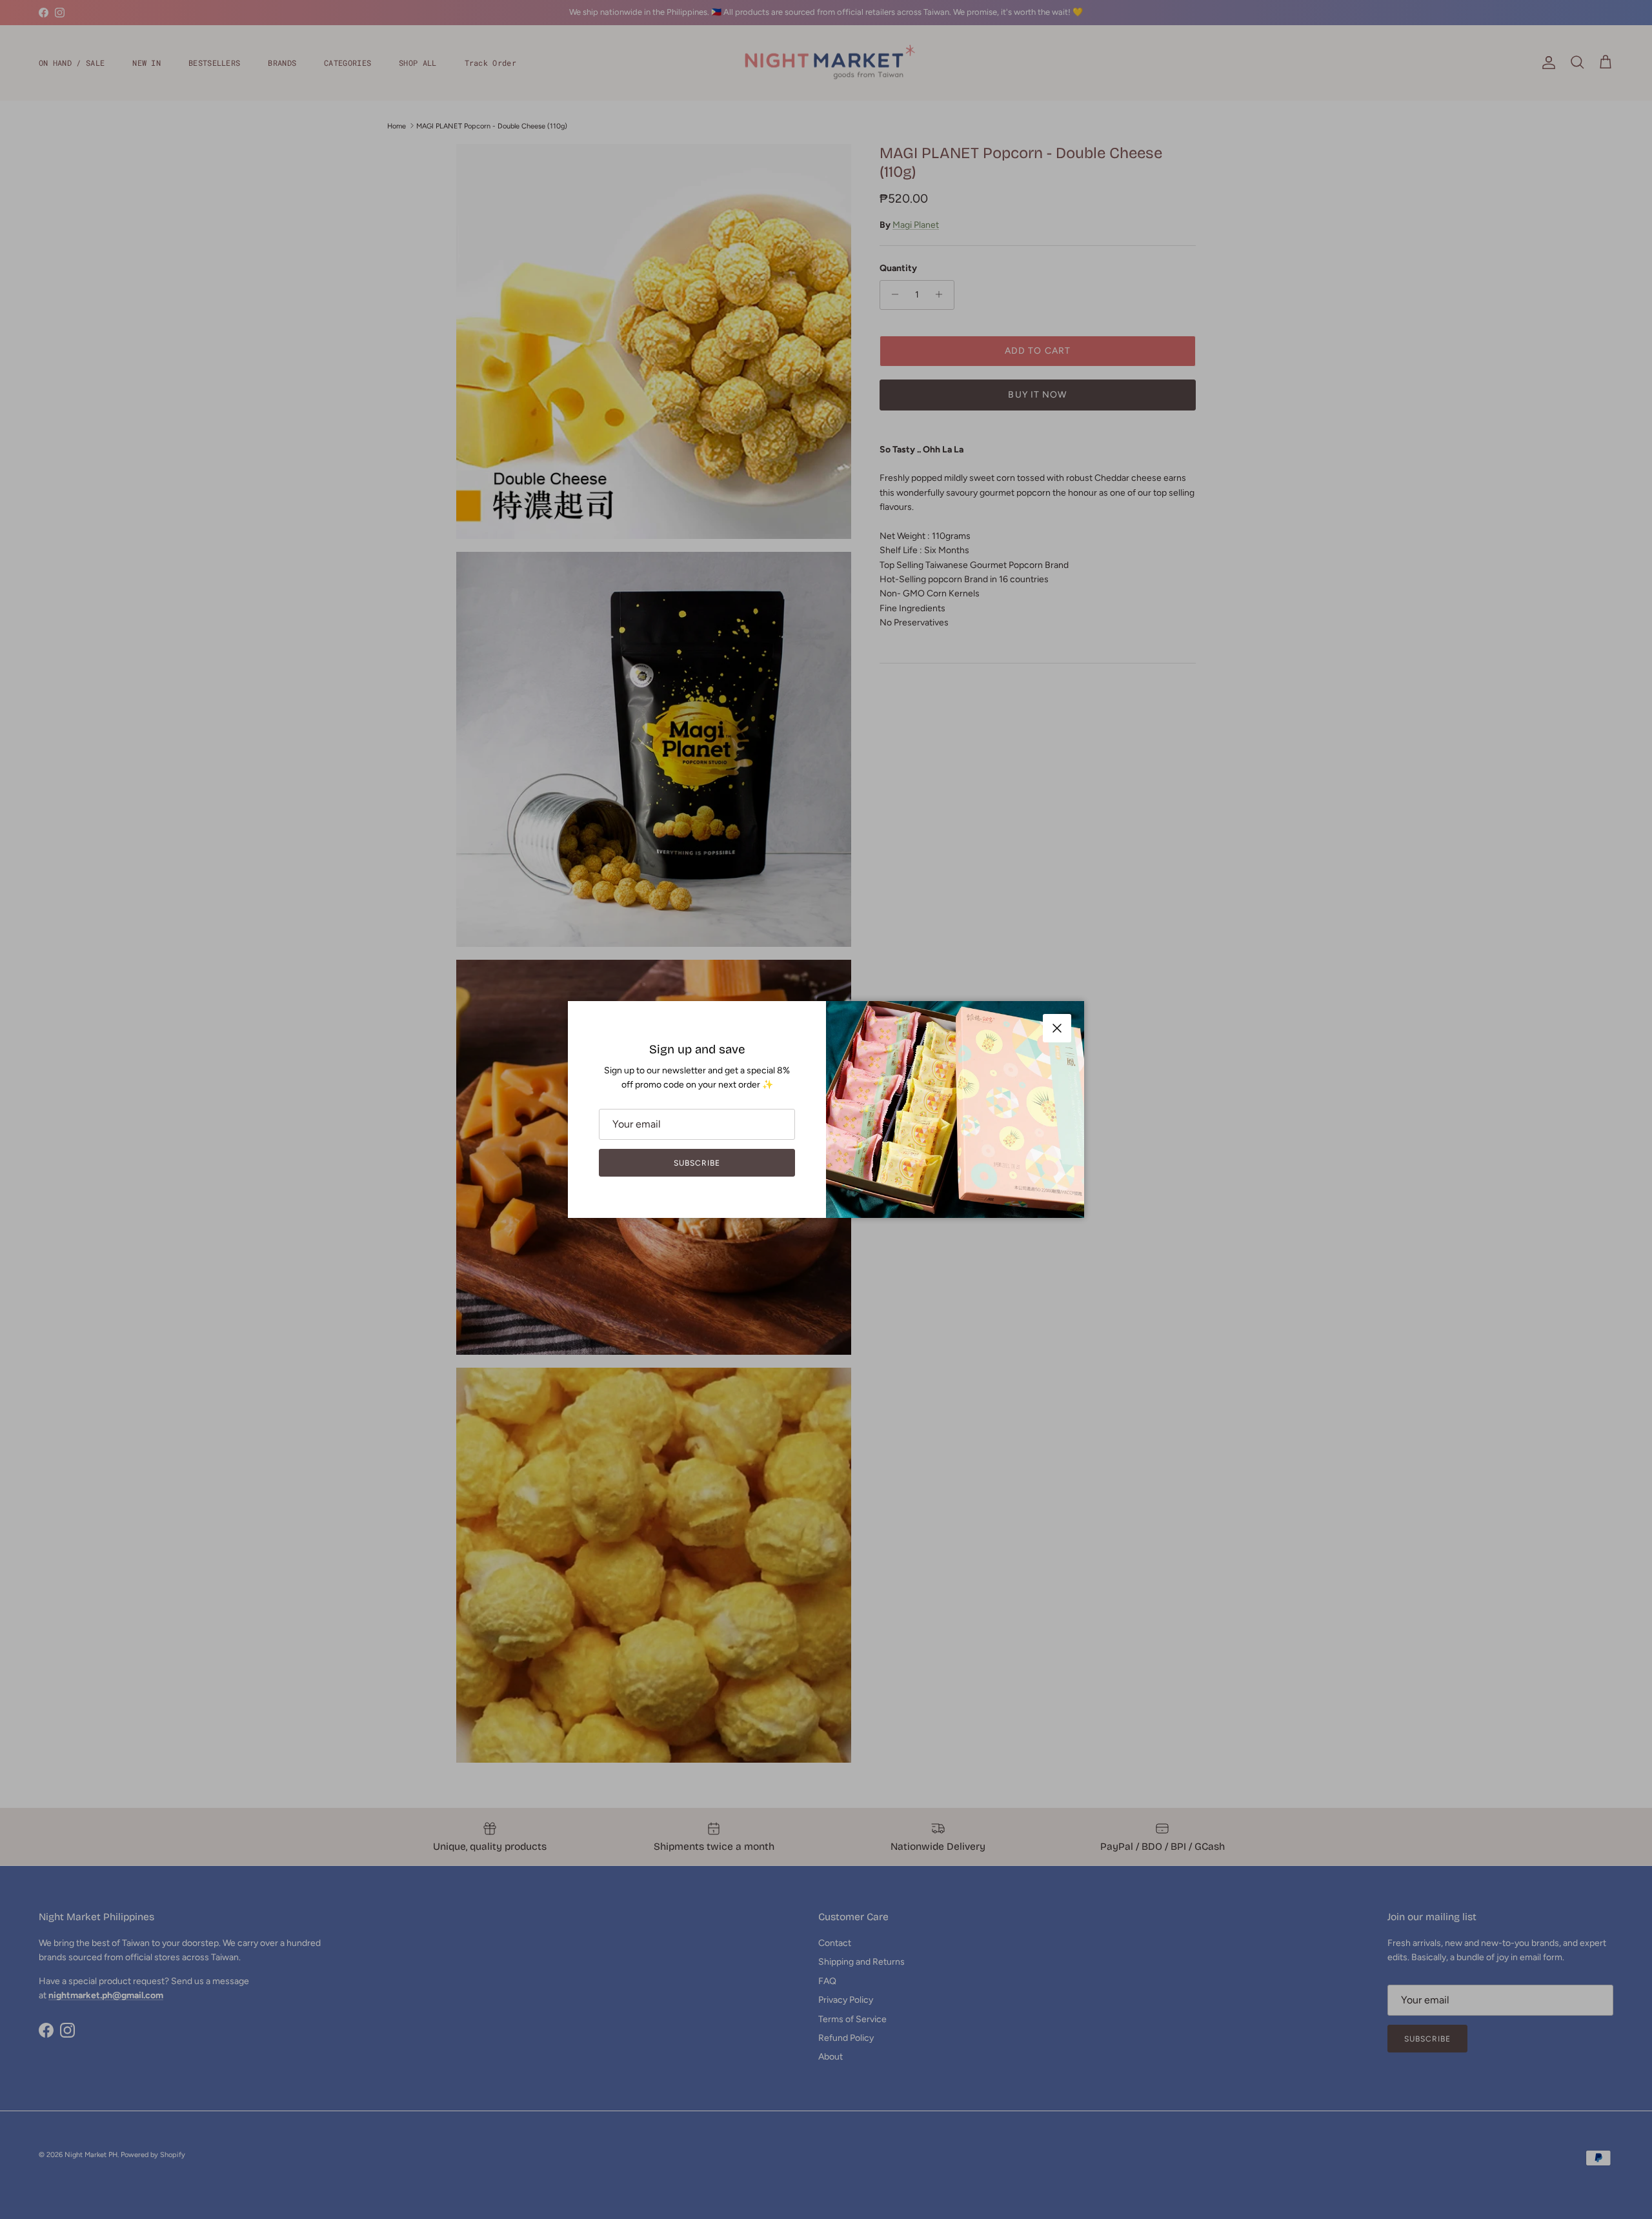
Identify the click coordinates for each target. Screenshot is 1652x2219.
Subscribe (697, 1163)
